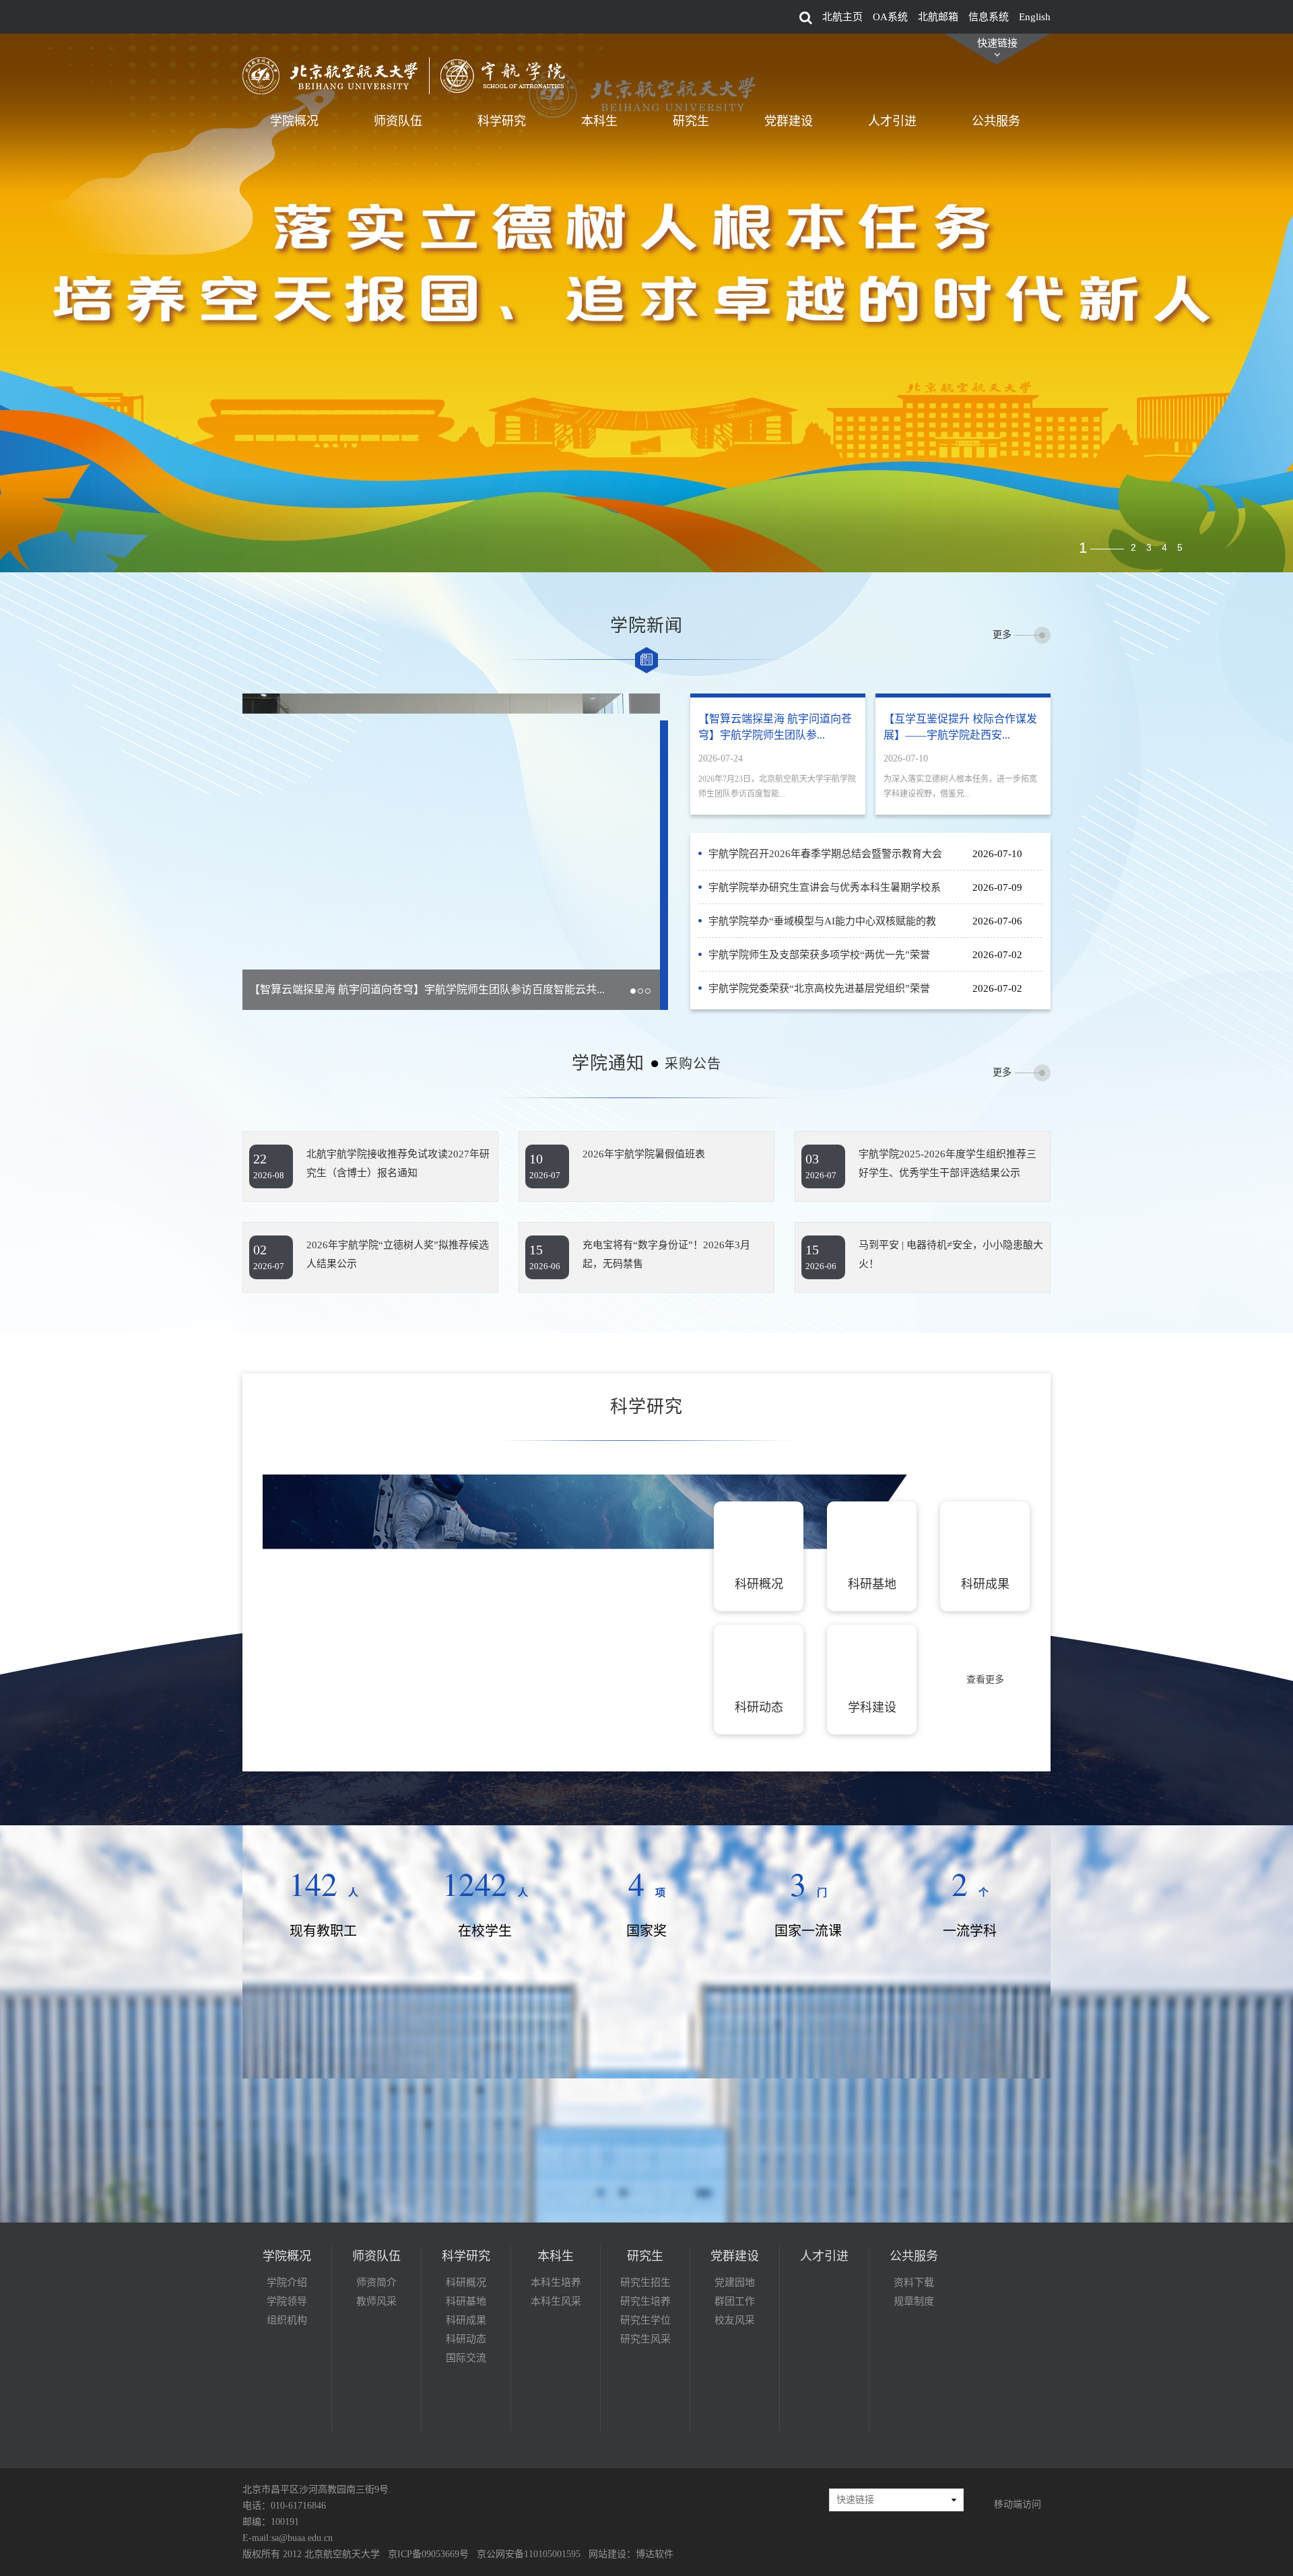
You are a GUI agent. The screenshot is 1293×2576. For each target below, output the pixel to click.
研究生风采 (645, 2339)
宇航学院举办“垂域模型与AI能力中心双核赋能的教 (822, 921)
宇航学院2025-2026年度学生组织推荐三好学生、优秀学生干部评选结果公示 (948, 1163)
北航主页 (842, 17)
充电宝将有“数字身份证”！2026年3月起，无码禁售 (666, 1254)
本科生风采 (556, 2301)
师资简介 (376, 2282)
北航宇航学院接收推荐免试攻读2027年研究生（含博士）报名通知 (398, 1163)
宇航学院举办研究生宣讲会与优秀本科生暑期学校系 (825, 887)
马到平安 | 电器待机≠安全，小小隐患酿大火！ (951, 1254)
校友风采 (735, 2320)
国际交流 (466, 2358)
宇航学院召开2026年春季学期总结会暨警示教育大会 (825, 854)
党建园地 (735, 2282)
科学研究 (502, 121)
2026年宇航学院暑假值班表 (644, 1154)
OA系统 (890, 17)
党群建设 (789, 121)
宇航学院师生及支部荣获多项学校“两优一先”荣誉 (819, 955)
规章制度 (914, 2301)
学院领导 (287, 2301)
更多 (1002, 635)
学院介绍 (287, 2282)
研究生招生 (645, 2282)
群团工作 (735, 2301)
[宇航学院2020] (411, 75)
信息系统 (989, 17)
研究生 (691, 121)
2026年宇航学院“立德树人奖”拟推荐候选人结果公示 (398, 1254)
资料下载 (914, 2282)
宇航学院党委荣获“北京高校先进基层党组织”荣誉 (819, 988)
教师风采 (376, 2301)
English (1035, 17)
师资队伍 (398, 121)
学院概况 (294, 121)
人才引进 (892, 121)
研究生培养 (645, 2301)
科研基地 (466, 2301)
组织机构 (287, 2320)
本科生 (599, 121)
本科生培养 (556, 2282)
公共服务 (996, 121)
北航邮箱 (938, 17)
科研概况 (466, 2282)
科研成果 (466, 2320)
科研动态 (466, 2339)
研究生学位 (645, 2320)
